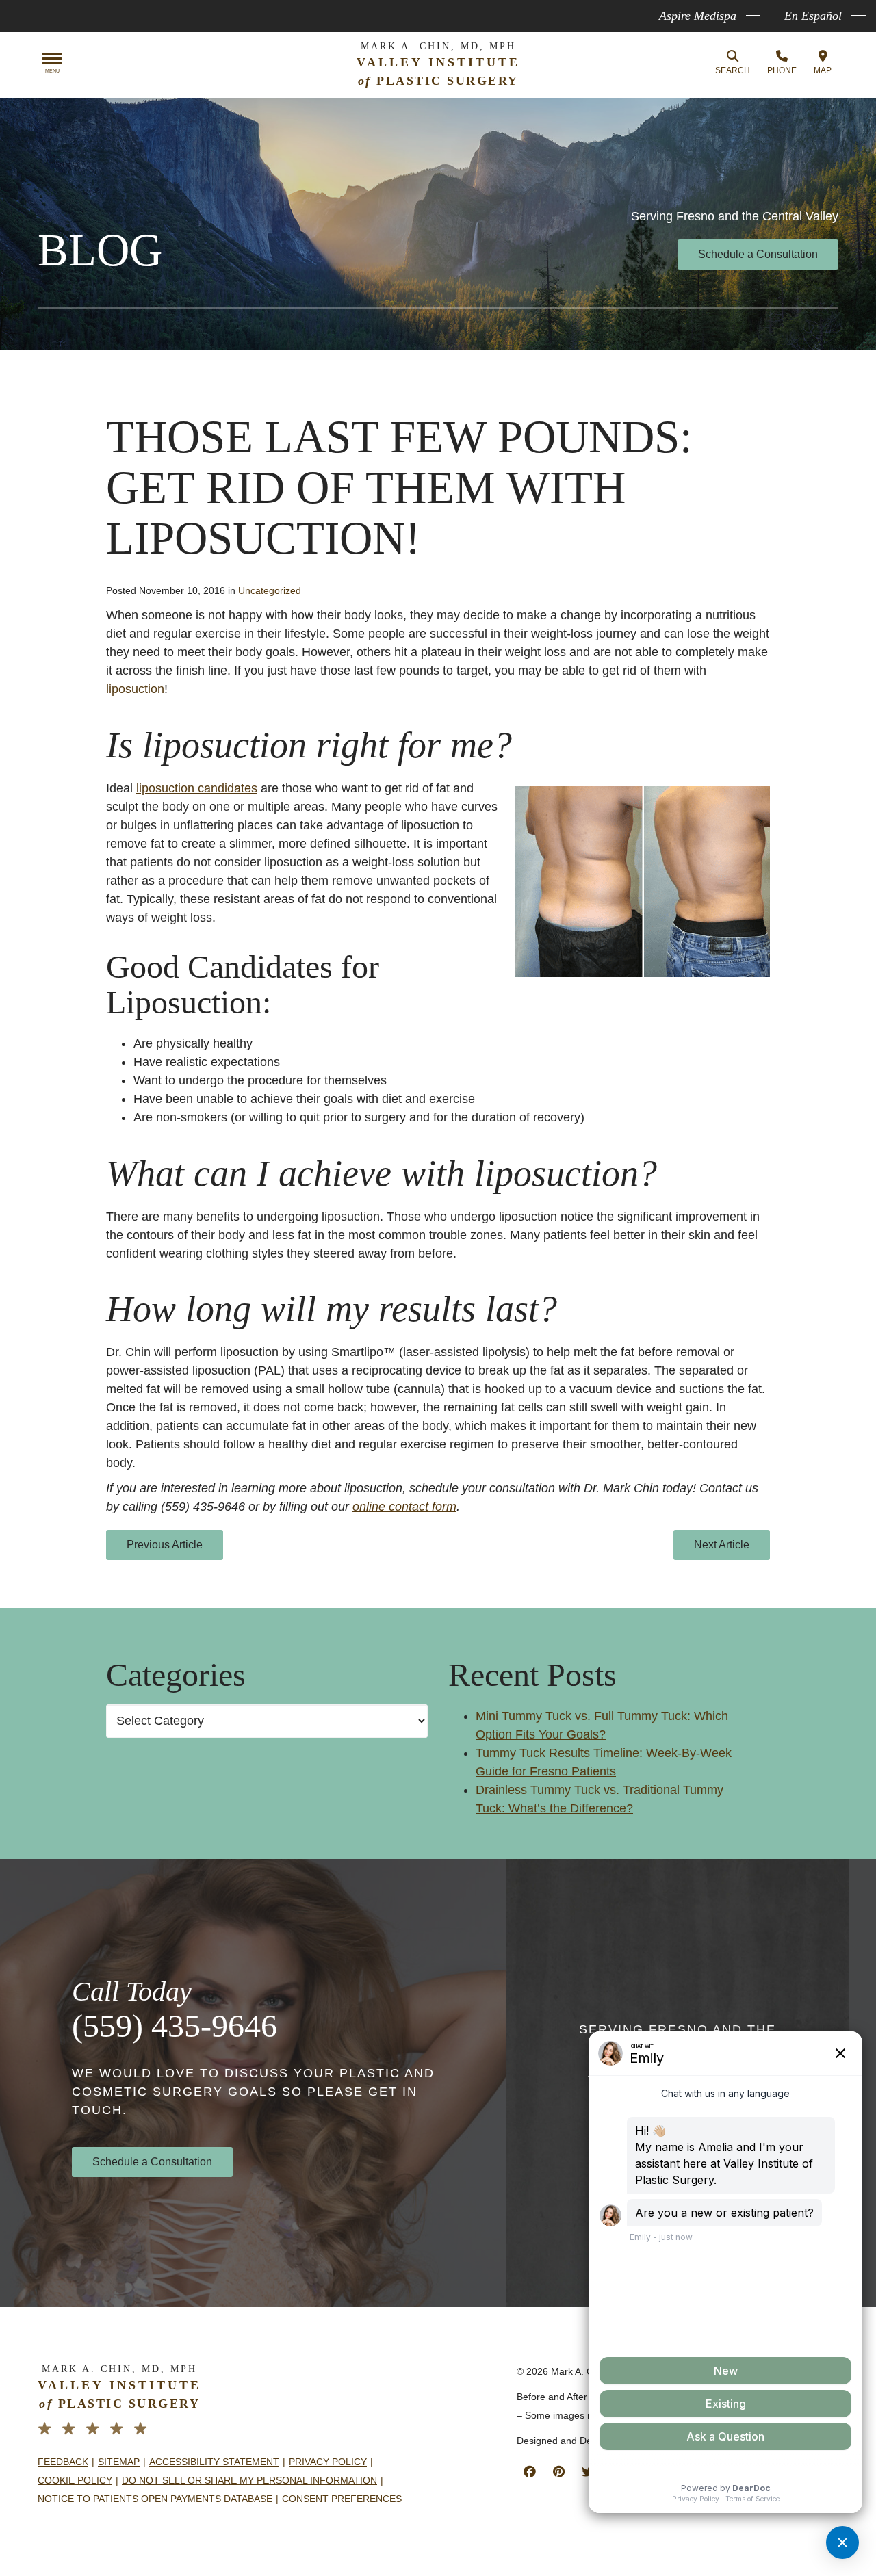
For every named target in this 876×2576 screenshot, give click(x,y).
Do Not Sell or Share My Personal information (249, 2480)
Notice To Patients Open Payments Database (155, 2499)
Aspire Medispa (698, 16)
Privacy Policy (328, 2462)
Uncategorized (270, 590)
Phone (782, 70)
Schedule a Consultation (758, 254)
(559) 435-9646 (175, 2026)
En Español (813, 16)
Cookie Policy (75, 2480)
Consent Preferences (342, 2499)
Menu (52, 71)
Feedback (63, 2462)
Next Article (722, 1545)
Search (733, 70)
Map (823, 70)
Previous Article (165, 1545)
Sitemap (119, 2462)
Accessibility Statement (214, 2462)
